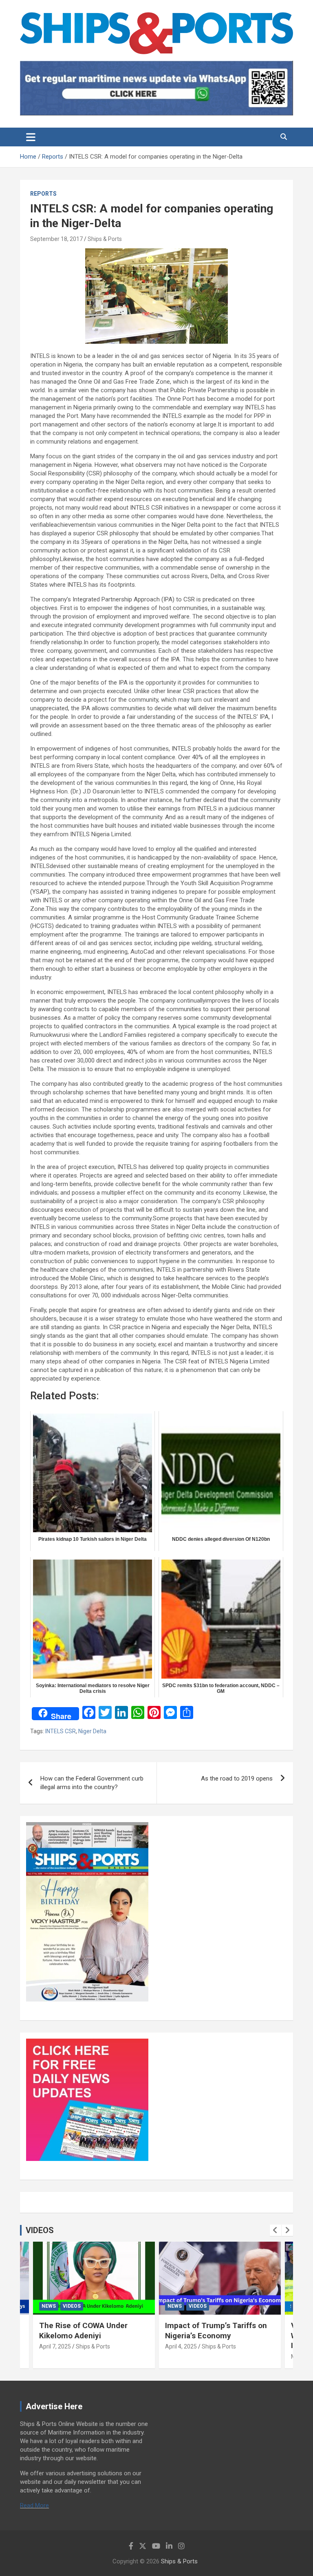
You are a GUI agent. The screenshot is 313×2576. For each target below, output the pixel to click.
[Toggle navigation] (31, 137)
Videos (72, 2306)
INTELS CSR (61, 1731)
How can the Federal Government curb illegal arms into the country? (92, 1783)
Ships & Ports (105, 239)
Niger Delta (92, 1731)
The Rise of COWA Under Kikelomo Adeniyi (83, 2331)
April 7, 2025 (55, 2346)
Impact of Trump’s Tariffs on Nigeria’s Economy (216, 2331)
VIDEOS (40, 2230)
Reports (43, 194)
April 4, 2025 (181, 2346)
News (49, 2306)
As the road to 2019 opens (237, 1778)
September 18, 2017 (56, 239)
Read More (34, 2505)
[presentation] (276, 2230)
